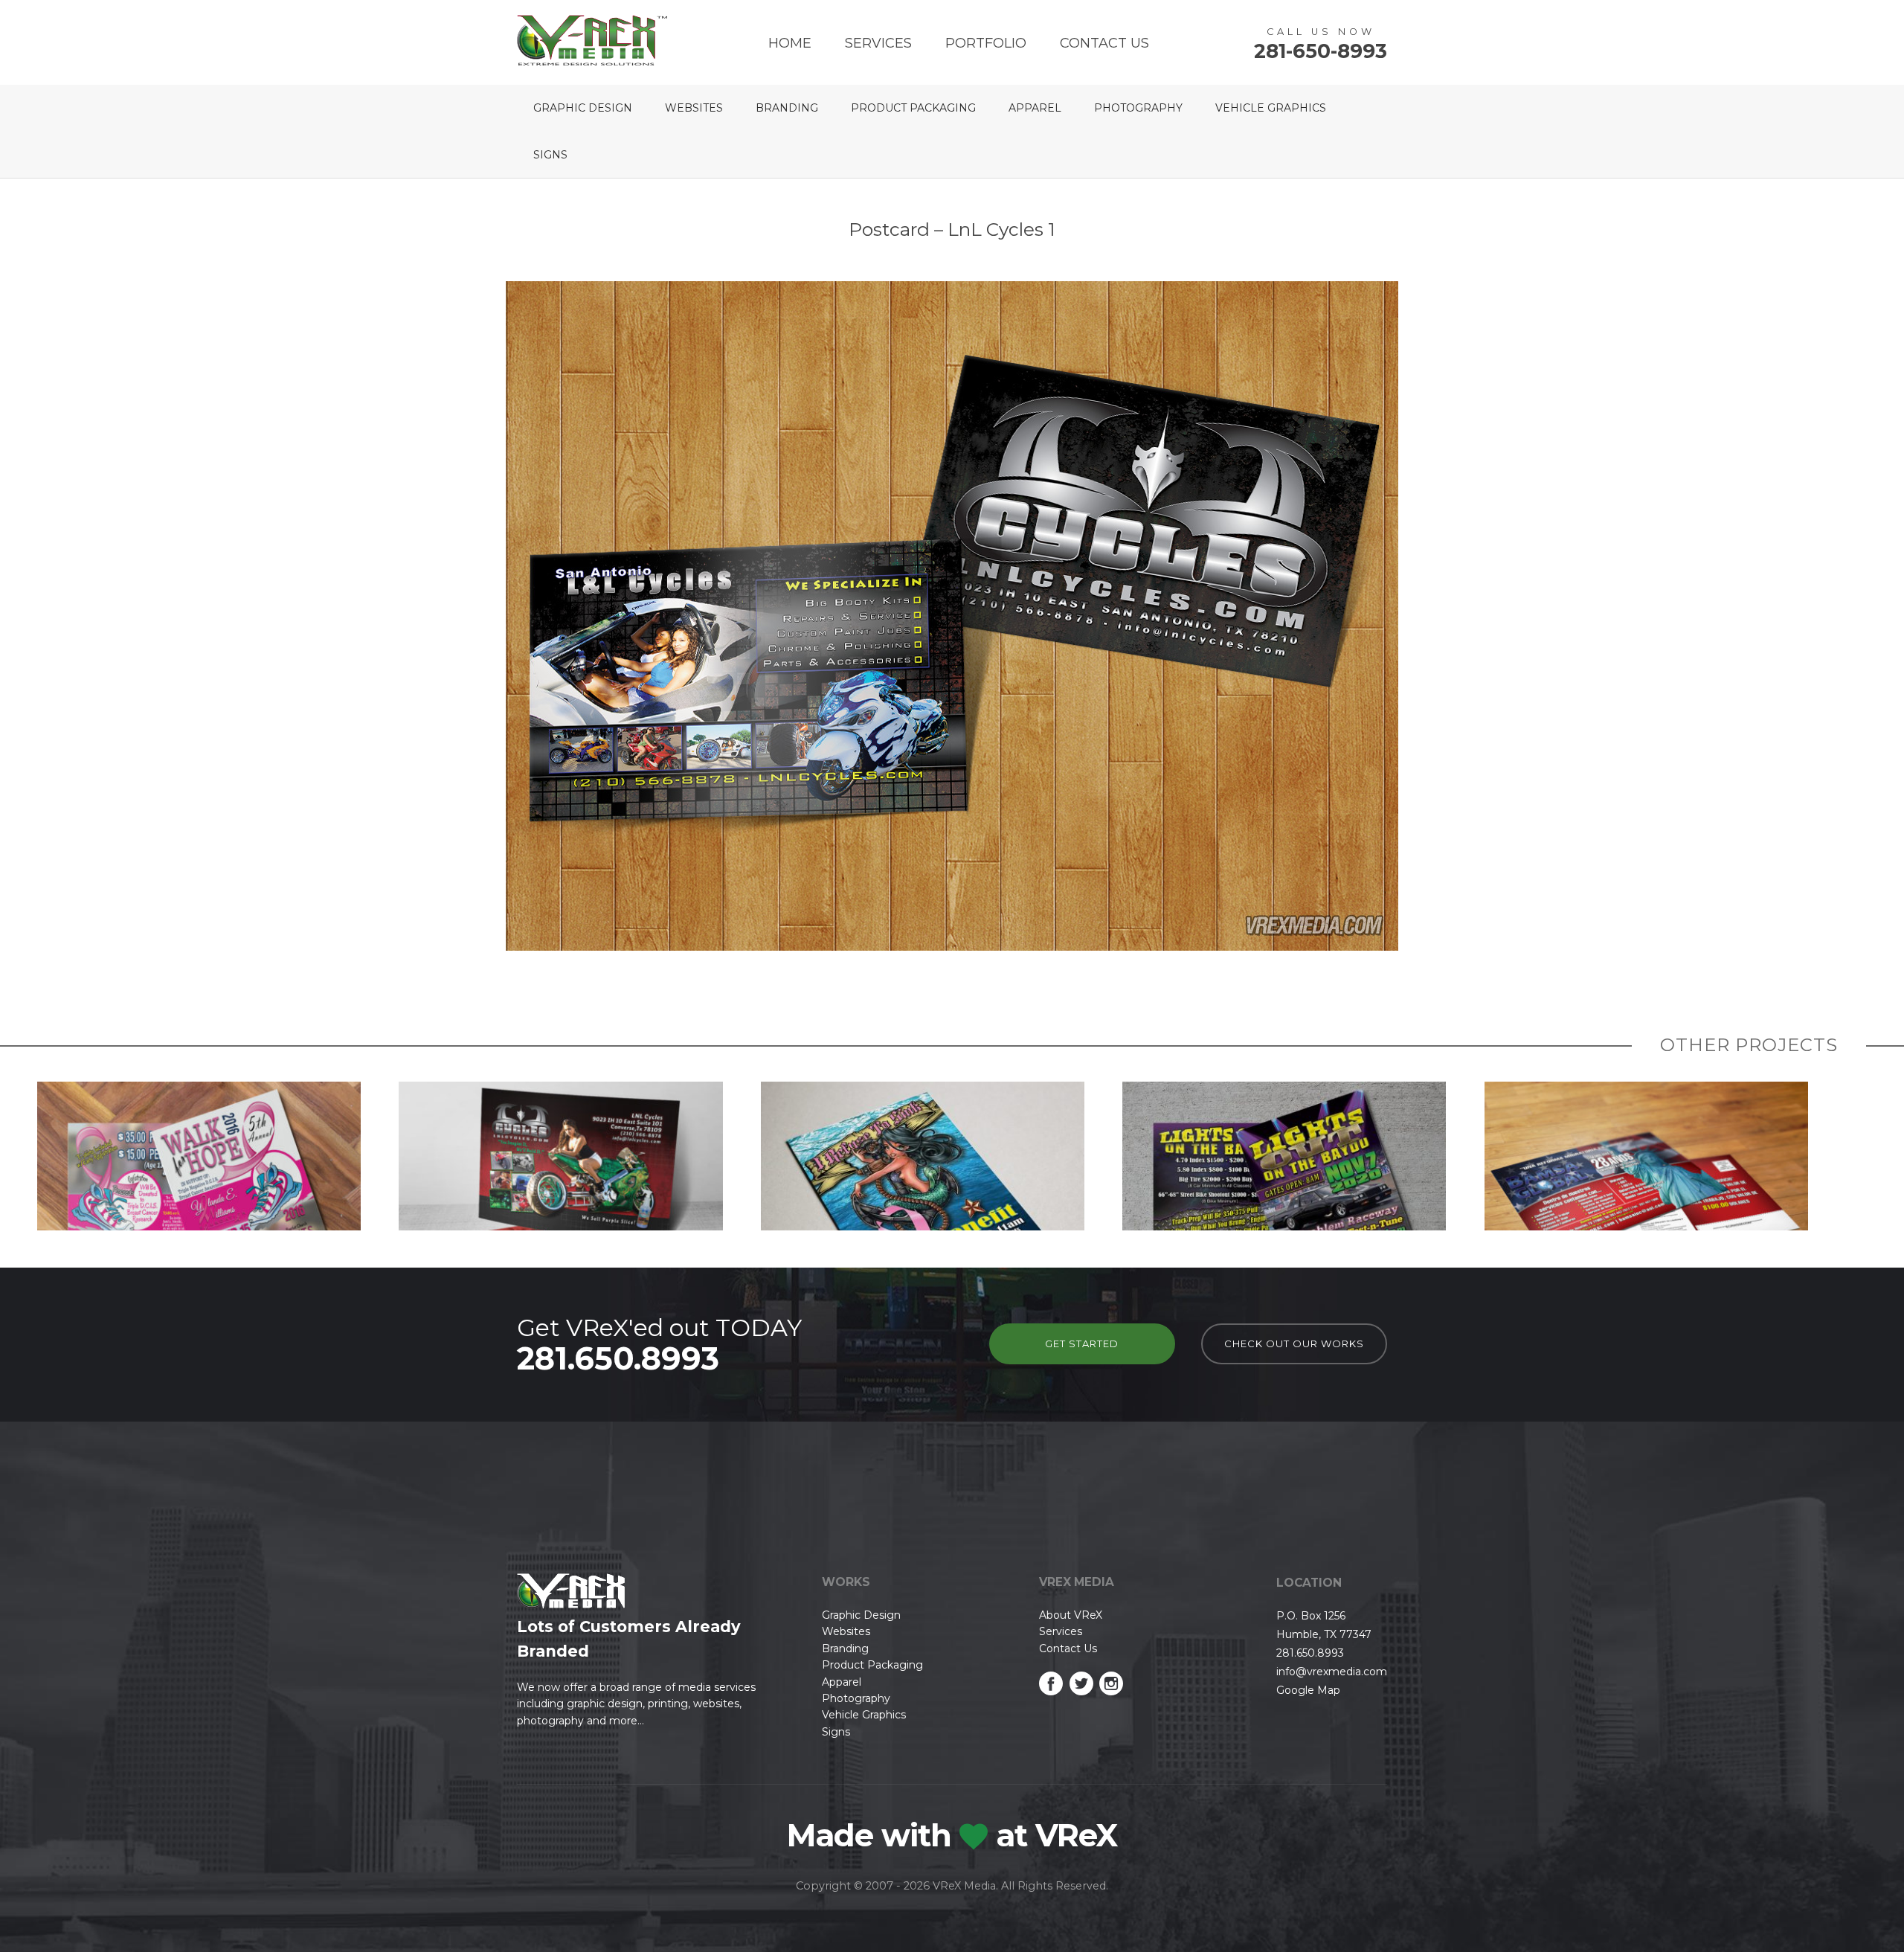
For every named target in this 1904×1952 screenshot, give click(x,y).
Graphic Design (583, 108)
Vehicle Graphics (1271, 108)
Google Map (1308, 1690)
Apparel (1035, 108)
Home (790, 43)
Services (878, 43)
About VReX (1071, 1615)
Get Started (1082, 1343)
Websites (694, 108)
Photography (1138, 108)
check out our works (1294, 1343)
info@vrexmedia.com (1332, 1672)
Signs (550, 155)
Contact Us (1104, 43)
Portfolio (986, 43)
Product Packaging (913, 108)
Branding (787, 108)
